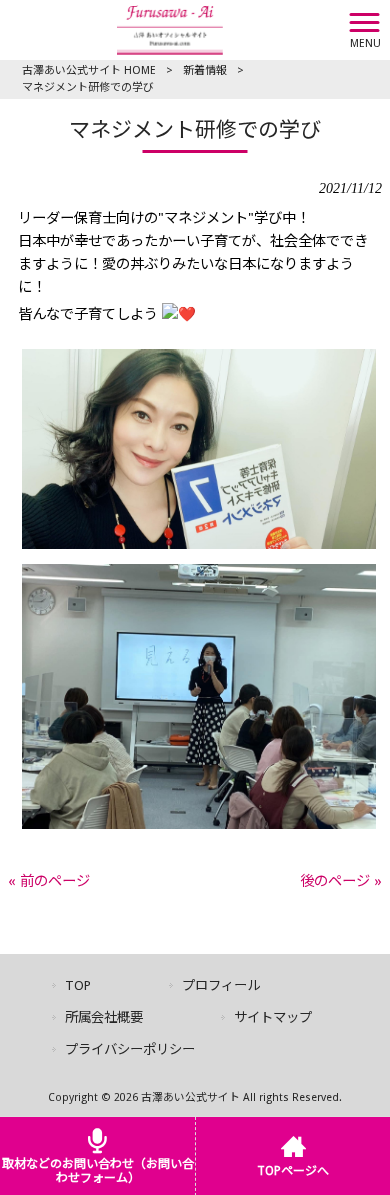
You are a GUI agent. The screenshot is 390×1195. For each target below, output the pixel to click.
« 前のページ (49, 881)
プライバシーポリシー (130, 1049)
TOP (78, 985)
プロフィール (221, 985)
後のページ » (341, 881)
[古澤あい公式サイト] (170, 29)
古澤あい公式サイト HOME (89, 70)
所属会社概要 (104, 1017)
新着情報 (205, 70)
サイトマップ (273, 1017)
